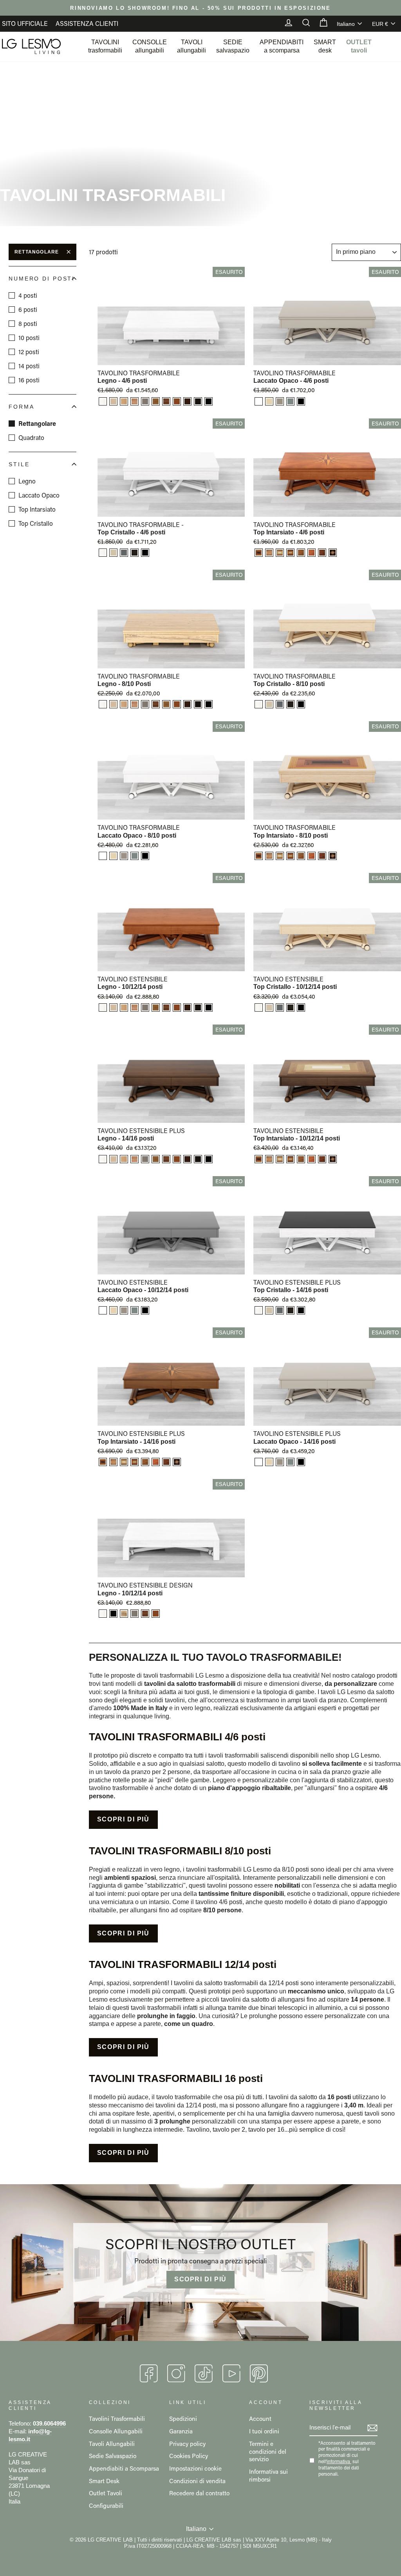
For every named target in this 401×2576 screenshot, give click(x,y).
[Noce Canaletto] (166, 401)
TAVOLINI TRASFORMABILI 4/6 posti (177, 1737)
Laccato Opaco (39, 495)
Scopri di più (123, 1819)
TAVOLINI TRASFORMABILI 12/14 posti (183, 1964)
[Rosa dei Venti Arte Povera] (322, 553)
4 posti (28, 295)
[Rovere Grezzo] (124, 1614)
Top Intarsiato (37, 509)
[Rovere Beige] (113, 553)
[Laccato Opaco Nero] (301, 401)
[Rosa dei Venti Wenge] (333, 553)
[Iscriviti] (372, 2428)
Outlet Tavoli (106, 2493)
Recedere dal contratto (199, 2493)
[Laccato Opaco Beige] (269, 401)
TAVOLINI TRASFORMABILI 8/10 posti (180, 1851)
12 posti (29, 352)
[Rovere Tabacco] (135, 553)
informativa (338, 2462)
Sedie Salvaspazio (113, 2456)
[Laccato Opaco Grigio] (290, 401)
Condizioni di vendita (197, 2481)
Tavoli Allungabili (112, 2444)
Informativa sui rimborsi (268, 2475)
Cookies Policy (189, 2456)
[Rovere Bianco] (103, 401)
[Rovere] (124, 401)
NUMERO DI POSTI (42, 279)
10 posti (29, 338)
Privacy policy (187, 2444)
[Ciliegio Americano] (177, 401)
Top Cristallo (36, 523)
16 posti (29, 380)
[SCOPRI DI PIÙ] (200, 2263)
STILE (19, 464)
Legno (27, 481)
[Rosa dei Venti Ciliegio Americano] (312, 553)
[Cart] (320, 24)
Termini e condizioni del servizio (268, 2451)
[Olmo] (135, 401)
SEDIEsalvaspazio (233, 46)
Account (260, 2419)
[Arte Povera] (187, 401)
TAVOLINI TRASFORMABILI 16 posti (176, 2078)
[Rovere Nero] (209, 401)
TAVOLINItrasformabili (105, 46)
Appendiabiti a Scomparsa (124, 2468)
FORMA (21, 407)
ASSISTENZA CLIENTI (87, 23)
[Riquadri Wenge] (290, 553)
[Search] (302, 24)
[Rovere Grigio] (124, 553)
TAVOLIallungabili (191, 46)
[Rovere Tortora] (145, 401)
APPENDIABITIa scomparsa (282, 46)
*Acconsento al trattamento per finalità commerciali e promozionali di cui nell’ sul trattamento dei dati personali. (347, 2458)
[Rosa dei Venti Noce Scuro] (301, 553)
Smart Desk (104, 2481)
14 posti (29, 366)
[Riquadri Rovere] (269, 553)
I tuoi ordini (264, 2431)
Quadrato (31, 437)
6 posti (28, 309)
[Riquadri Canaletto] (280, 553)
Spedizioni (183, 2419)
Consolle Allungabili (116, 2431)
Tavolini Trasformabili (117, 2419)
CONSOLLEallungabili (150, 46)
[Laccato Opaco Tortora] (280, 401)
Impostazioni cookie (195, 2468)
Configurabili (106, 2505)
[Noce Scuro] (156, 401)
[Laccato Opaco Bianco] (259, 401)
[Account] (285, 24)
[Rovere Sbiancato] (113, 401)
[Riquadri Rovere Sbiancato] (259, 553)
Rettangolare (37, 252)
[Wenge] (198, 401)
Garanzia (181, 2431)
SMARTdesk (325, 46)
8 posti (28, 323)
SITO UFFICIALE (25, 23)
